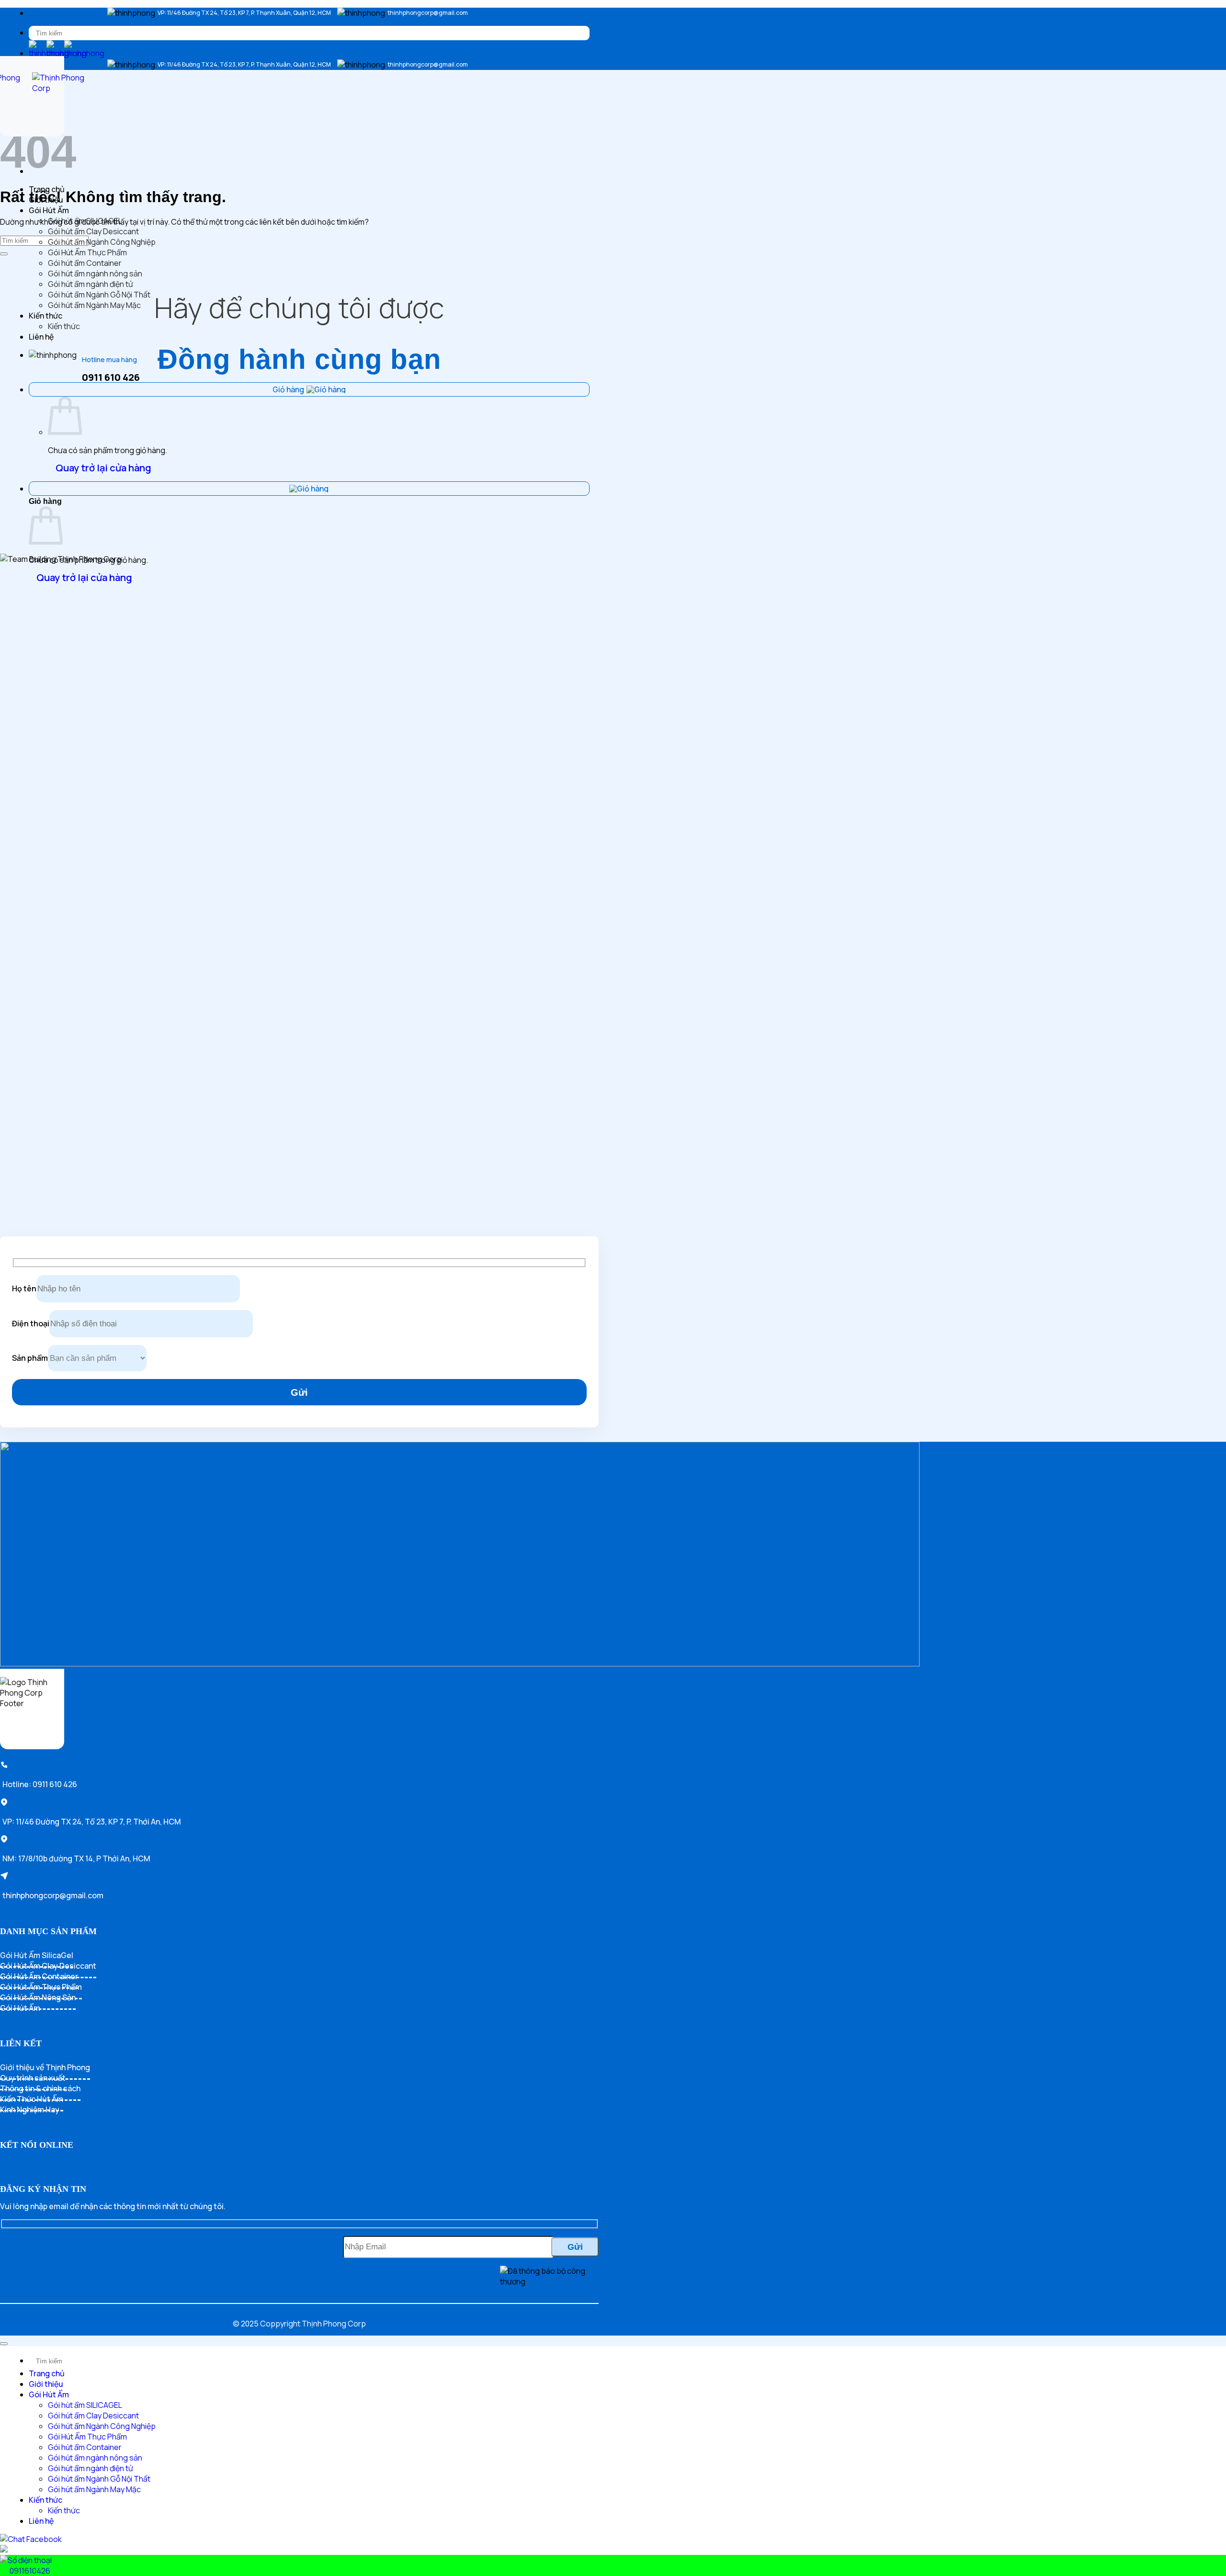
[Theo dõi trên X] (38, 2168)
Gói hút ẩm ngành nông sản (95, 274)
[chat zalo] (4, 2550)
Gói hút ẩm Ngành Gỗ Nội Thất (99, 295)
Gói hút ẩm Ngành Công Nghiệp (102, 242)
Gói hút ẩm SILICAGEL (85, 221)
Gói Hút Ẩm (49, 210)
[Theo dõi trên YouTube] (69, 2168)
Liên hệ (41, 337)
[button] (36, 170)
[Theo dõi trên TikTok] (23, 2168)
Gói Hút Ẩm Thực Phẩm (87, 252)
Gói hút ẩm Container (85, 263)
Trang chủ (47, 189)
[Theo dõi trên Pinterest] (54, 2168)
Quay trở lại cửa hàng (103, 468)
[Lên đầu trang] (4, 2344)
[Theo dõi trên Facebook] (8, 2168)
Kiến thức (45, 316)
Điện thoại (31, 1323)
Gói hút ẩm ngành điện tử (91, 284)
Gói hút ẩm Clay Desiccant (93, 231)
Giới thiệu (46, 200)
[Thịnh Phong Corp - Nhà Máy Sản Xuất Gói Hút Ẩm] (32, 96)
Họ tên (24, 1288)
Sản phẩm (30, 1358)
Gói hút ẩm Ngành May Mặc (94, 305)
